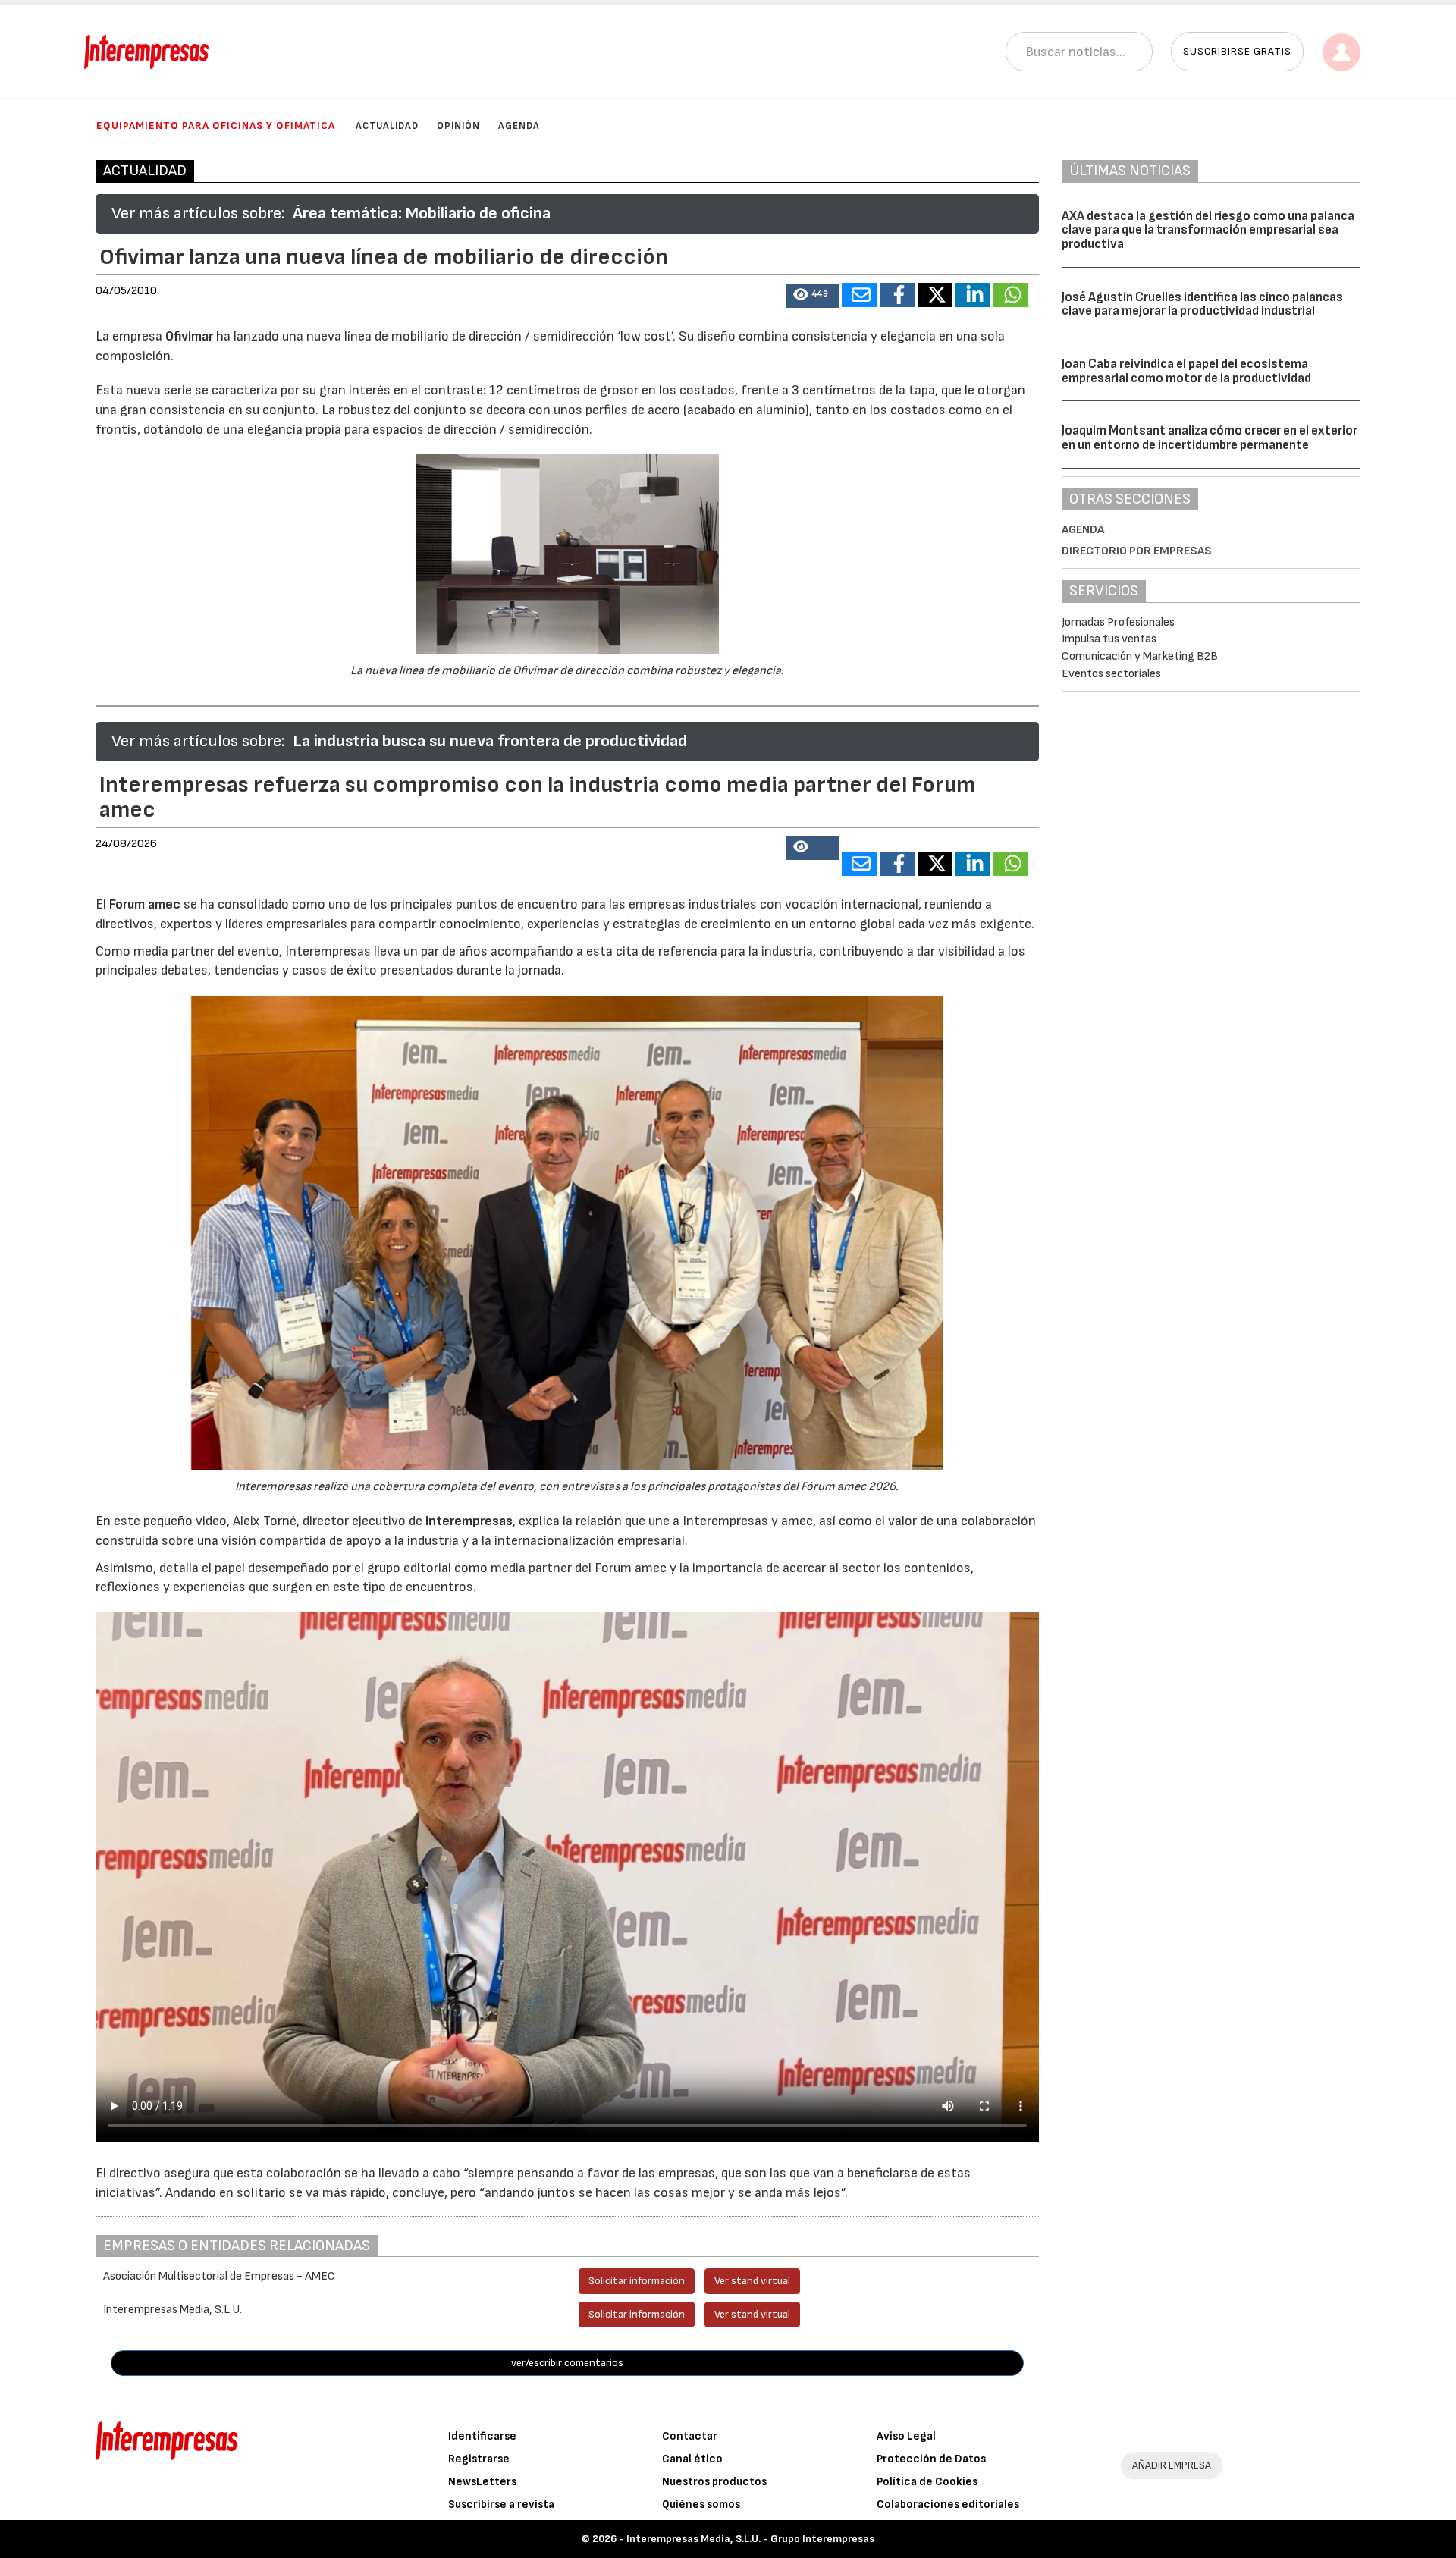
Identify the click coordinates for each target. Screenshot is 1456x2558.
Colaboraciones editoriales (948, 2505)
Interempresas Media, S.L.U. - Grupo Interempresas (750, 2539)
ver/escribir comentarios (567, 2363)
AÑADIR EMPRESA (1172, 2465)
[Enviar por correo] (859, 295)
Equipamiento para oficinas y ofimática (216, 126)
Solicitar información (637, 2281)
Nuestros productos (714, 2482)
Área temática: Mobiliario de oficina (422, 213)
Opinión (458, 126)
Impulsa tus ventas (1109, 639)
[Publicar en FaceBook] (897, 295)
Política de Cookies (927, 2482)
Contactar (690, 2436)
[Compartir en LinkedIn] (973, 295)
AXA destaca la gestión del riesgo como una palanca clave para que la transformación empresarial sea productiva (1208, 230)
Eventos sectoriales (1111, 674)
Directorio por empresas (1137, 551)
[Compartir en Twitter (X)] (935, 295)
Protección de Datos (931, 2459)
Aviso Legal (906, 2436)
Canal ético (692, 2459)
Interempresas (469, 1521)
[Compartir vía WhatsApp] (1011, 295)
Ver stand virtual (752, 2281)
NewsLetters (482, 2482)
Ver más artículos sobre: (198, 213)
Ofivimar (189, 336)
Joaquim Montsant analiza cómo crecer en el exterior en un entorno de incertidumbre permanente (1210, 438)
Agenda (519, 126)
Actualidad (387, 126)
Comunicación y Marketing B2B (1140, 656)
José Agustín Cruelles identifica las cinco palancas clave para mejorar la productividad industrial (1202, 304)
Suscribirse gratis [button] (1237, 51)
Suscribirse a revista (501, 2505)
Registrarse (479, 2459)
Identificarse (482, 2436)
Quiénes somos (701, 2505)
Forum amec (143, 904)
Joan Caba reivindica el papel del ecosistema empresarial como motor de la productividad (1186, 371)
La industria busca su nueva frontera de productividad (490, 741)
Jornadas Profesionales (1118, 622)
